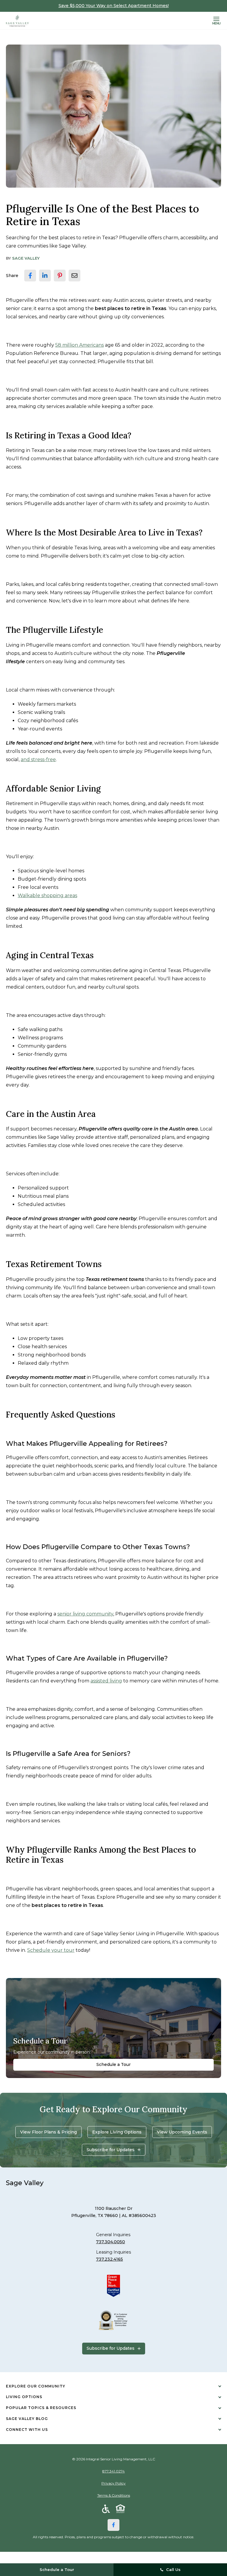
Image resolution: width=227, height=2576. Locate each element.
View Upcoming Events (182, 2132)
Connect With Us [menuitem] (27, 2430)
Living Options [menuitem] (24, 2397)
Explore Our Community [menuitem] (36, 2386)
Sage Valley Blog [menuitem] (27, 2419)
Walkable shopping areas (47, 895)
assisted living (106, 1681)
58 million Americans (80, 345)
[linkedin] (45, 276)
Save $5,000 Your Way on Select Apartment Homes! (114, 6)
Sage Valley (26, 258)
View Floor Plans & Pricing (48, 2132)
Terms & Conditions (114, 2495)
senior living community (85, 1614)
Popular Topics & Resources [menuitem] (41, 2408)
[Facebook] (113, 2525)
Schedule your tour (51, 1950)
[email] (74, 276)
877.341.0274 (113, 2471)
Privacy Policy (113, 2483)
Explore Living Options (117, 2132)
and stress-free (38, 759)
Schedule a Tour (113, 2064)
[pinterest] (60, 276)
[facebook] (30, 276)
